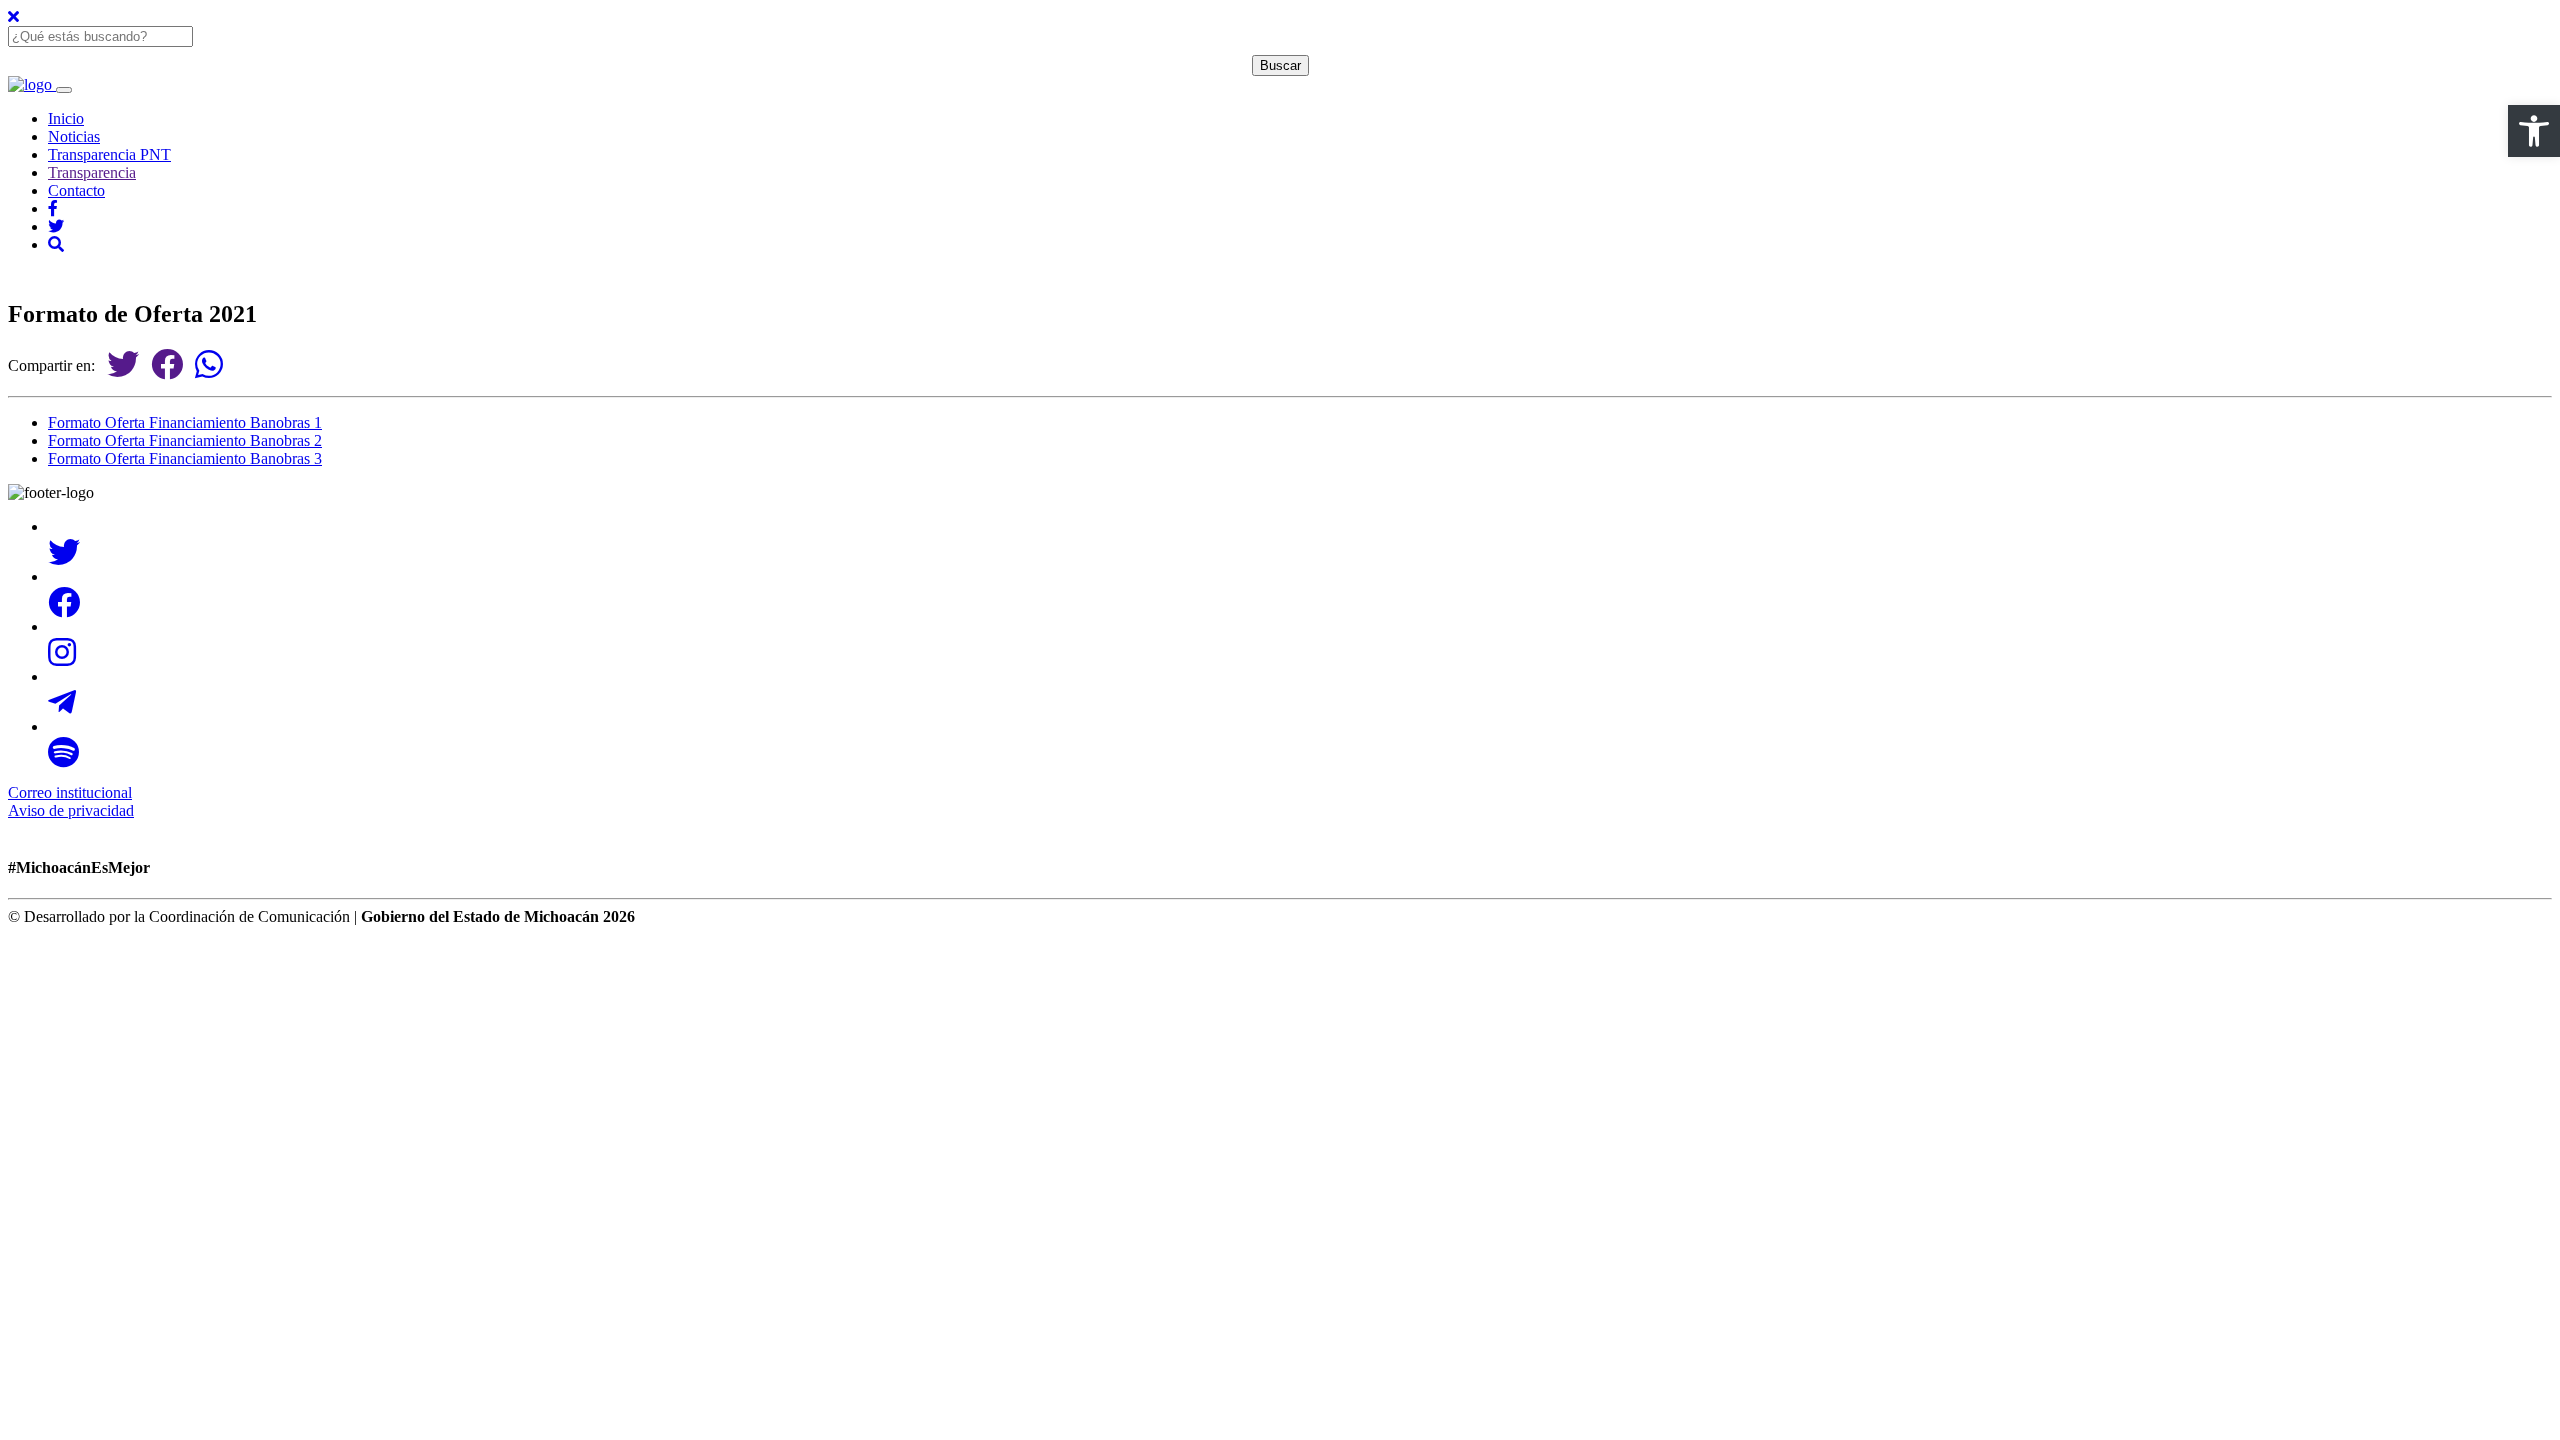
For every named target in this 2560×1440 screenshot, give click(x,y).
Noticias (74, 136)
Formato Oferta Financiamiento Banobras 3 (185, 458)
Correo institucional (70, 792)
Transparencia (92, 172)
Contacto (76, 190)
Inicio (66, 118)
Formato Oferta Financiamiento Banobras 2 (185, 440)
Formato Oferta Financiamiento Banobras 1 (185, 422)
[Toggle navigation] (64, 90)
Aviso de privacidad (71, 810)
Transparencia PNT (109, 154)
